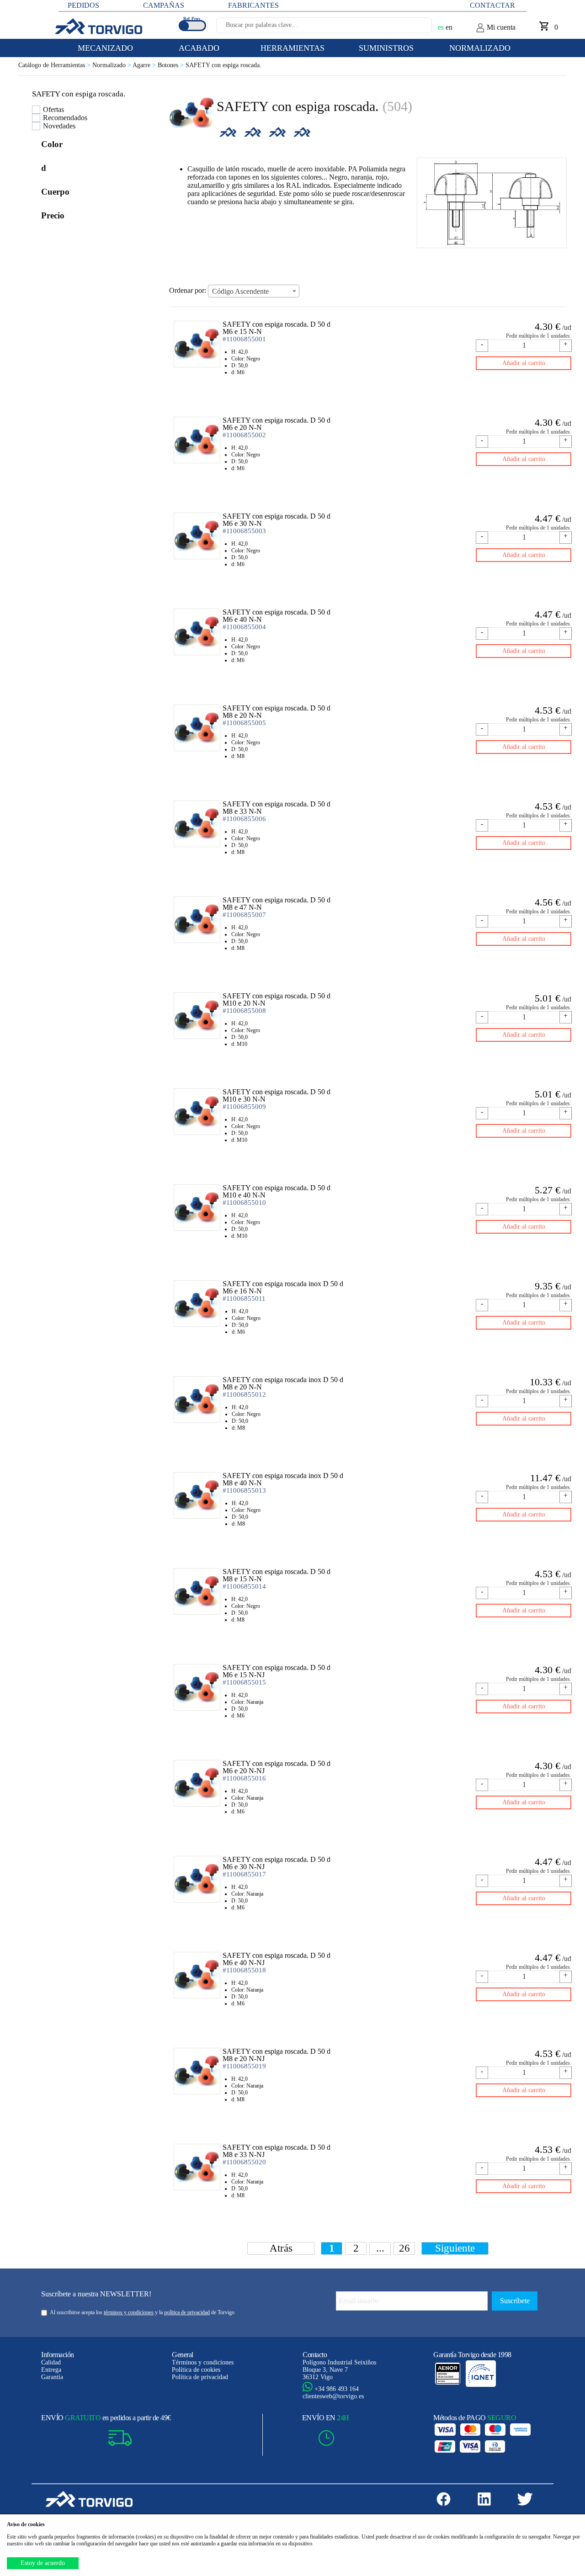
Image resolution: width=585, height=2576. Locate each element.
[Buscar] (414, 28)
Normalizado (112, 65)
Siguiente (455, 2248)
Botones (172, 65)
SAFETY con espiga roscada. (223, 65)
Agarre (145, 65)
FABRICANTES (253, 5)
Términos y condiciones (203, 2362)
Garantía (52, 2377)
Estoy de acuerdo (43, 2563)
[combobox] (254, 291)
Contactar (492, 5)
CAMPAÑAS (164, 5)
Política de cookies (196, 2370)
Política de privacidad (200, 2377)
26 (404, 2248)
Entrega (51, 2370)
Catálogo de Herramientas (55, 65)
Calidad (51, 2362)
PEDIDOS (83, 5)
